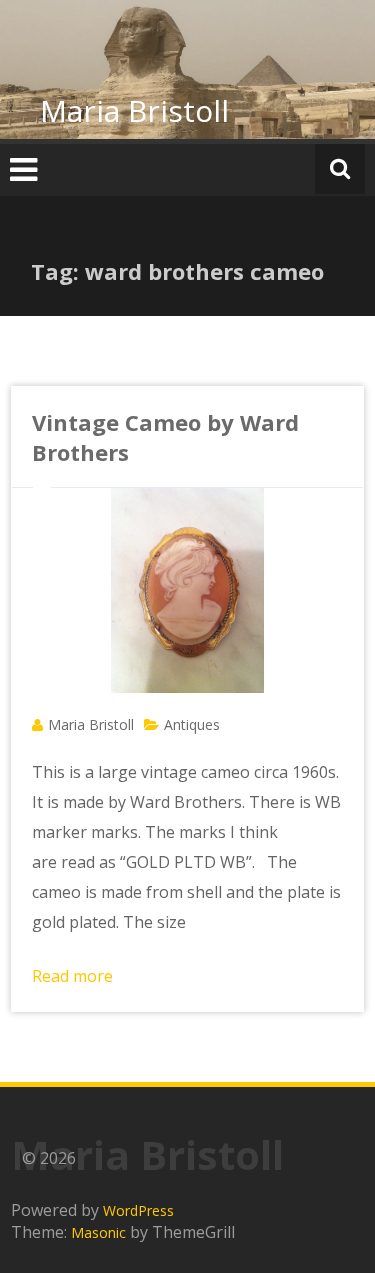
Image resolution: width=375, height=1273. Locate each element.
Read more (72, 976)
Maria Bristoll (134, 110)
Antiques (192, 724)
